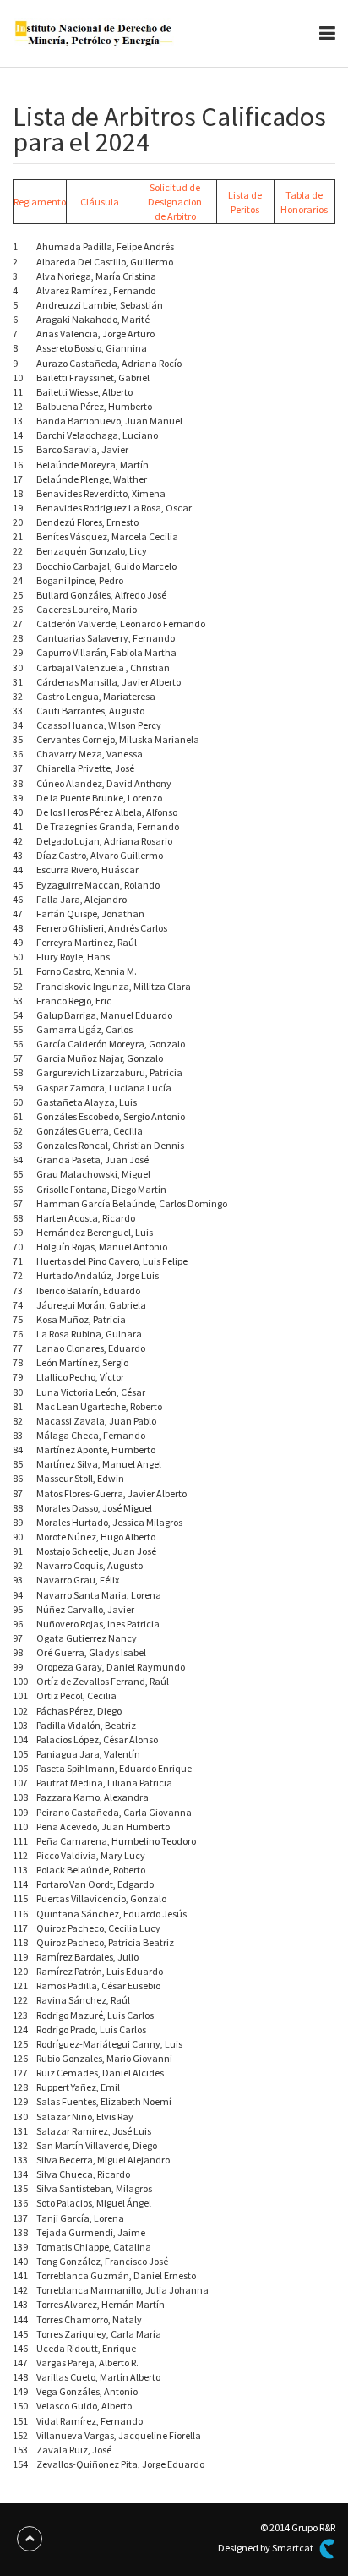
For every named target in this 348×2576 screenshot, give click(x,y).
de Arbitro (175, 216)
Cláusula (100, 202)
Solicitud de (175, 187)
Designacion (175, 202)
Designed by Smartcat (266, 2548)
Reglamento (40, 202)
